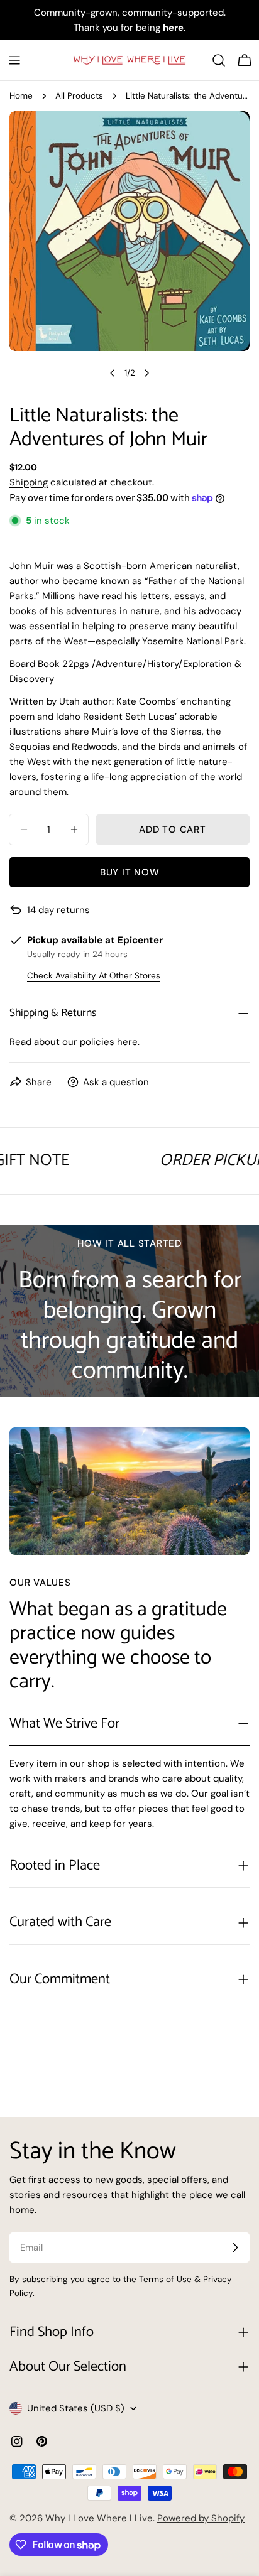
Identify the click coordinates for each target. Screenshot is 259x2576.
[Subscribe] (235, 2248)
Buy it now (130, 872)
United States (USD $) (76, 2408)
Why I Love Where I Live (99, 2518)
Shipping (29, 482)
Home (21, 96)
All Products (79, 96)
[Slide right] (146, 373)
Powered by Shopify (201, 2518)
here (127, 1042)
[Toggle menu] (14, 60)
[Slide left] (113, 373)
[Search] (219, 60)
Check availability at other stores (94, 976)
